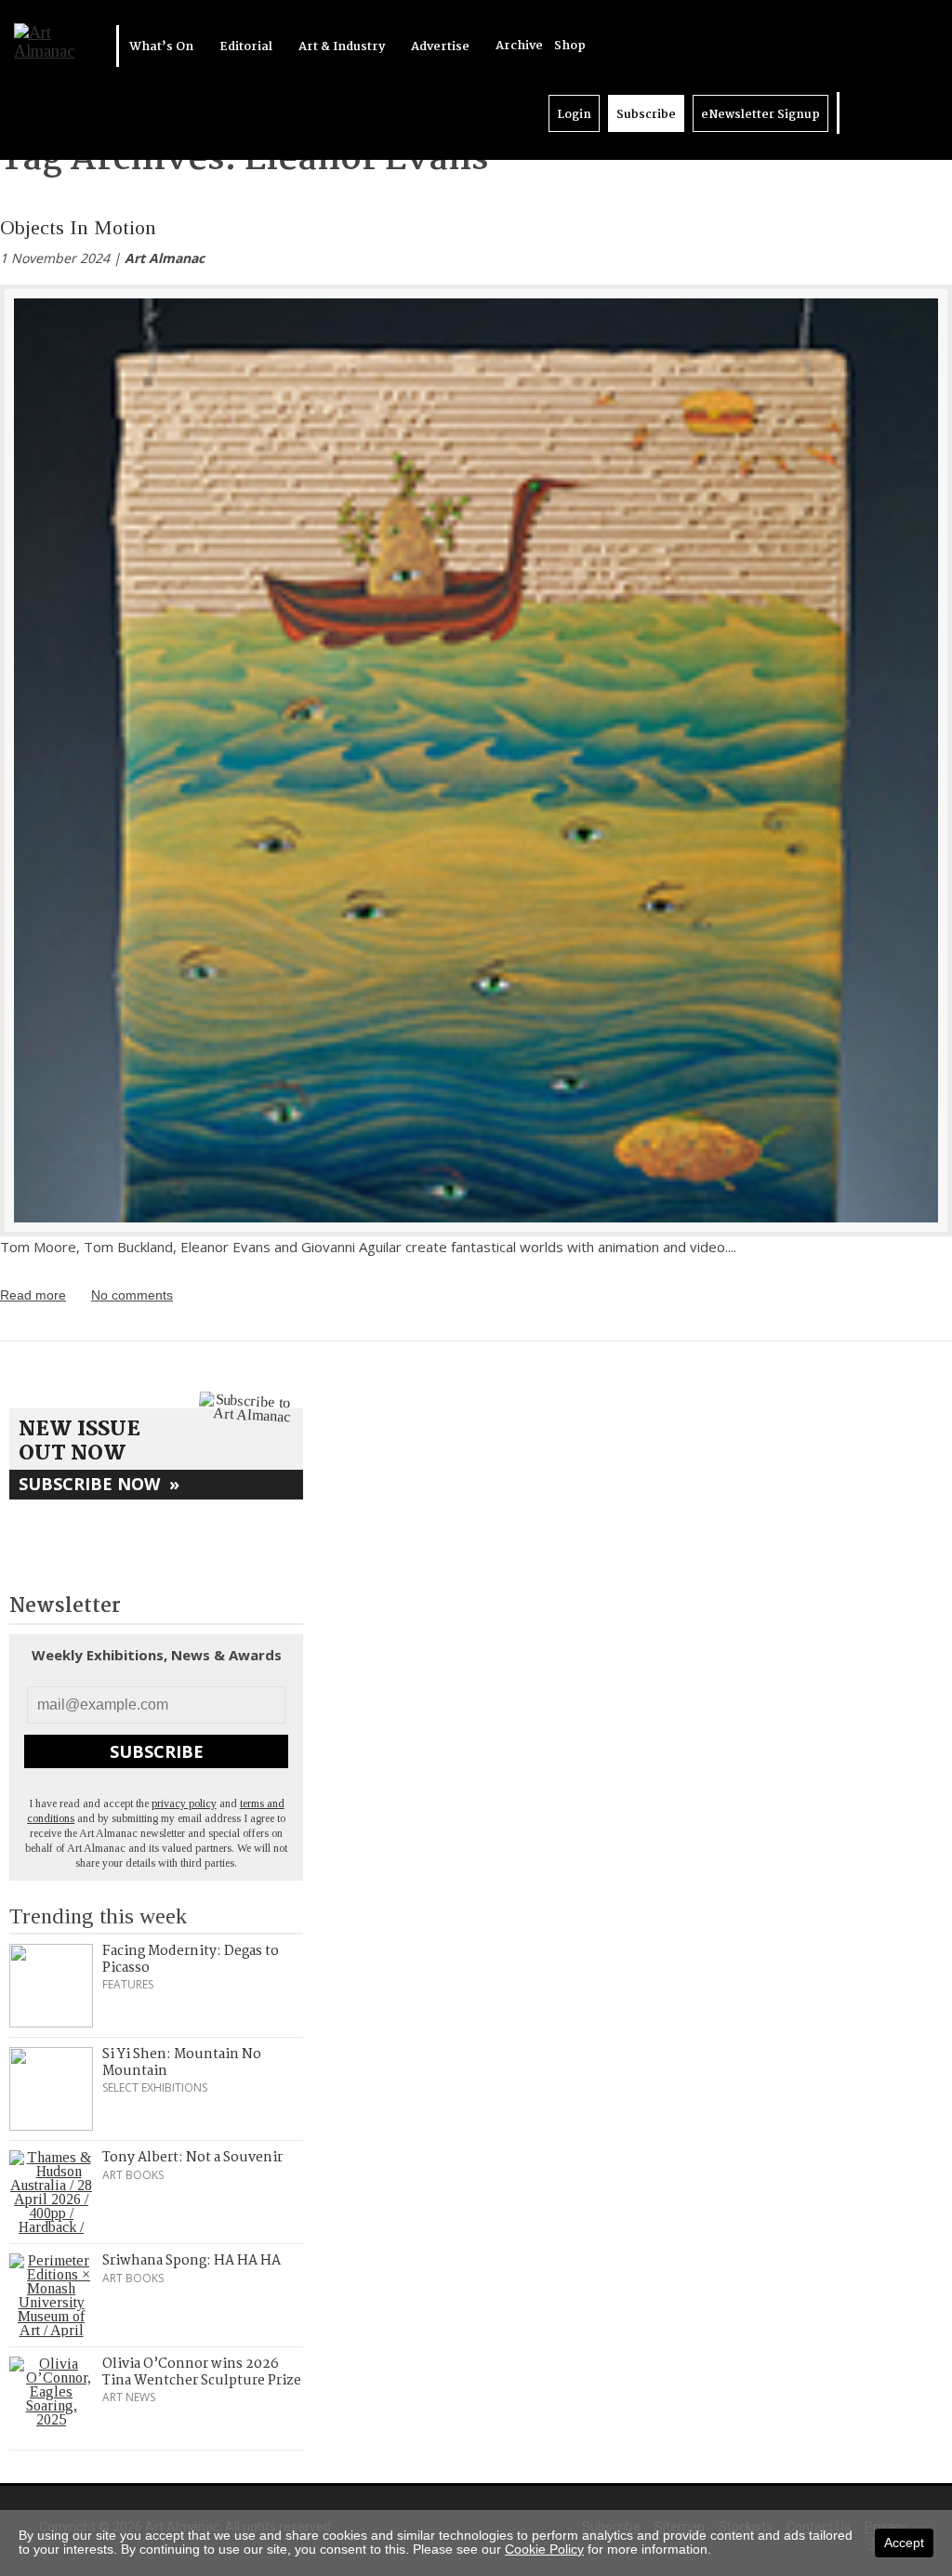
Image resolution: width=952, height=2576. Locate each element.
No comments (132, 1295)
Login (574, 115)
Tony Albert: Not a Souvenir (192, 2158)
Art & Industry (343, 47)
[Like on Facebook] (875, 113)
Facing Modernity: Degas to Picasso (191, 1960)
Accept (904, 2543)
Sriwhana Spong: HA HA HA (192, 2261)
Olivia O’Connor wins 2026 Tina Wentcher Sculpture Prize (202, 2372)
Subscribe (646, 115)
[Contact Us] (912, 113)
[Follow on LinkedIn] (856, 113)
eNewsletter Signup (760, 115)
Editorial (247, 47)
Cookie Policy (544, 2549)
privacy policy (184, 1803)
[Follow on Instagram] (893, 113)
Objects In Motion (78, 227)
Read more (33, 1295)
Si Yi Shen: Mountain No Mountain (182, 2063)
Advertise (442, 47)
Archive (519, 46)
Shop (570, 46)
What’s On (163, 47)
